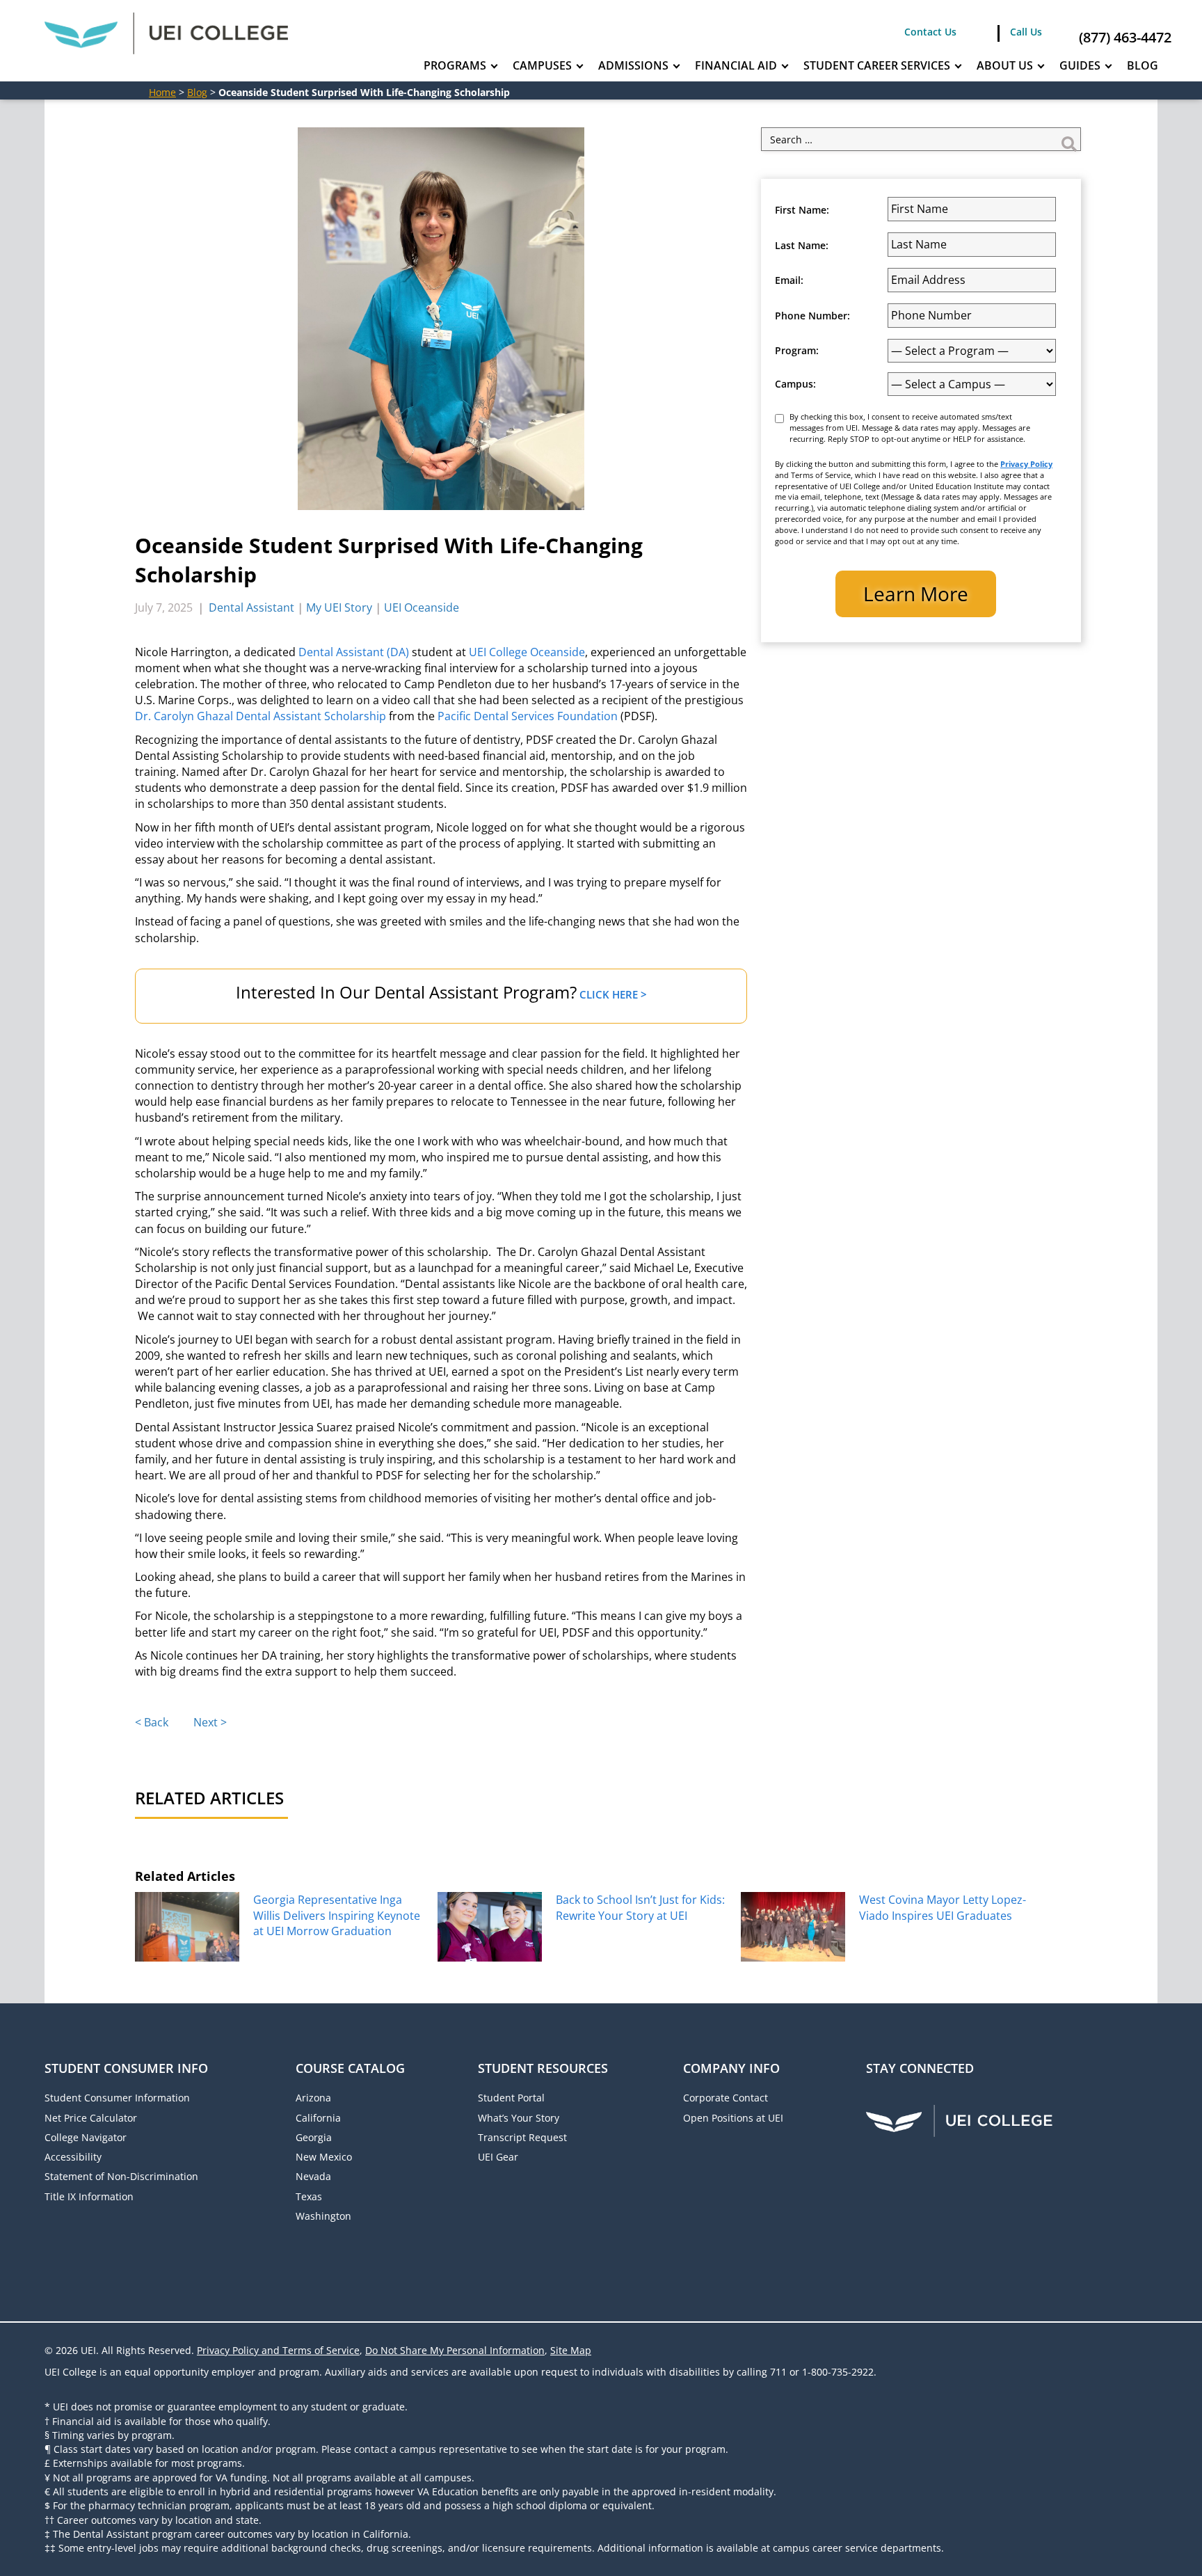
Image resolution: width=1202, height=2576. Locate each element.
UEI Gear (498, 2157)
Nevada (313, 2176)
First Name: (802, 210)
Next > (210, 1722)
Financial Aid (736, 65)
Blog (1143, 65)
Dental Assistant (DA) (354, 652)
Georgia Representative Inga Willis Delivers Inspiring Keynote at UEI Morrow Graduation (337, 1915)
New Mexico (324, 2157)
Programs (455, 65)
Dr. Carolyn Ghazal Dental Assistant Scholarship (261, 716)
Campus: (795, 384)
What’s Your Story (519, 2118)
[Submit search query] (1069, 139)
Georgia (314, 2137)
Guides (1080, 65)
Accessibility (73, 2157)
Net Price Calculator (91, 2118)
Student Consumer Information (117, 2098)
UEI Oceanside (422, 607)
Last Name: (802, 246)
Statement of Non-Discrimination (121, 2176)
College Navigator (86, 2137)
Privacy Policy (1026, 464)
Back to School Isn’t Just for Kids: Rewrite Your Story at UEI (640, 1907)
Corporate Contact (726, 2098)
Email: (789, 280)
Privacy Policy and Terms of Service (278, 2350)
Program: (797, 351)
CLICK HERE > (613, 994)
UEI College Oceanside (527, 652)
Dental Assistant (251, 607)
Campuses (542, 65)
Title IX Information (89, 2196)
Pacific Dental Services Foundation (529, 716)
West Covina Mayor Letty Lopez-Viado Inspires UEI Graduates (943, 1907)
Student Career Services (877, 65)
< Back (152, 1722)
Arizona (313, 2098)
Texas (309, 2196)
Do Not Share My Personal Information (455, 2350)
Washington (323, 2216)
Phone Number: (812, 316)
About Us (1005, 65)
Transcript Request (522, 2137)
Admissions (633, 65)
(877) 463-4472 (1125, 37)
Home (162, 92)
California (318, 2118)
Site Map (571, 2350)
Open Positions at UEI (733, 2118)
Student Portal (511, 2098)
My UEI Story (339, 607)
